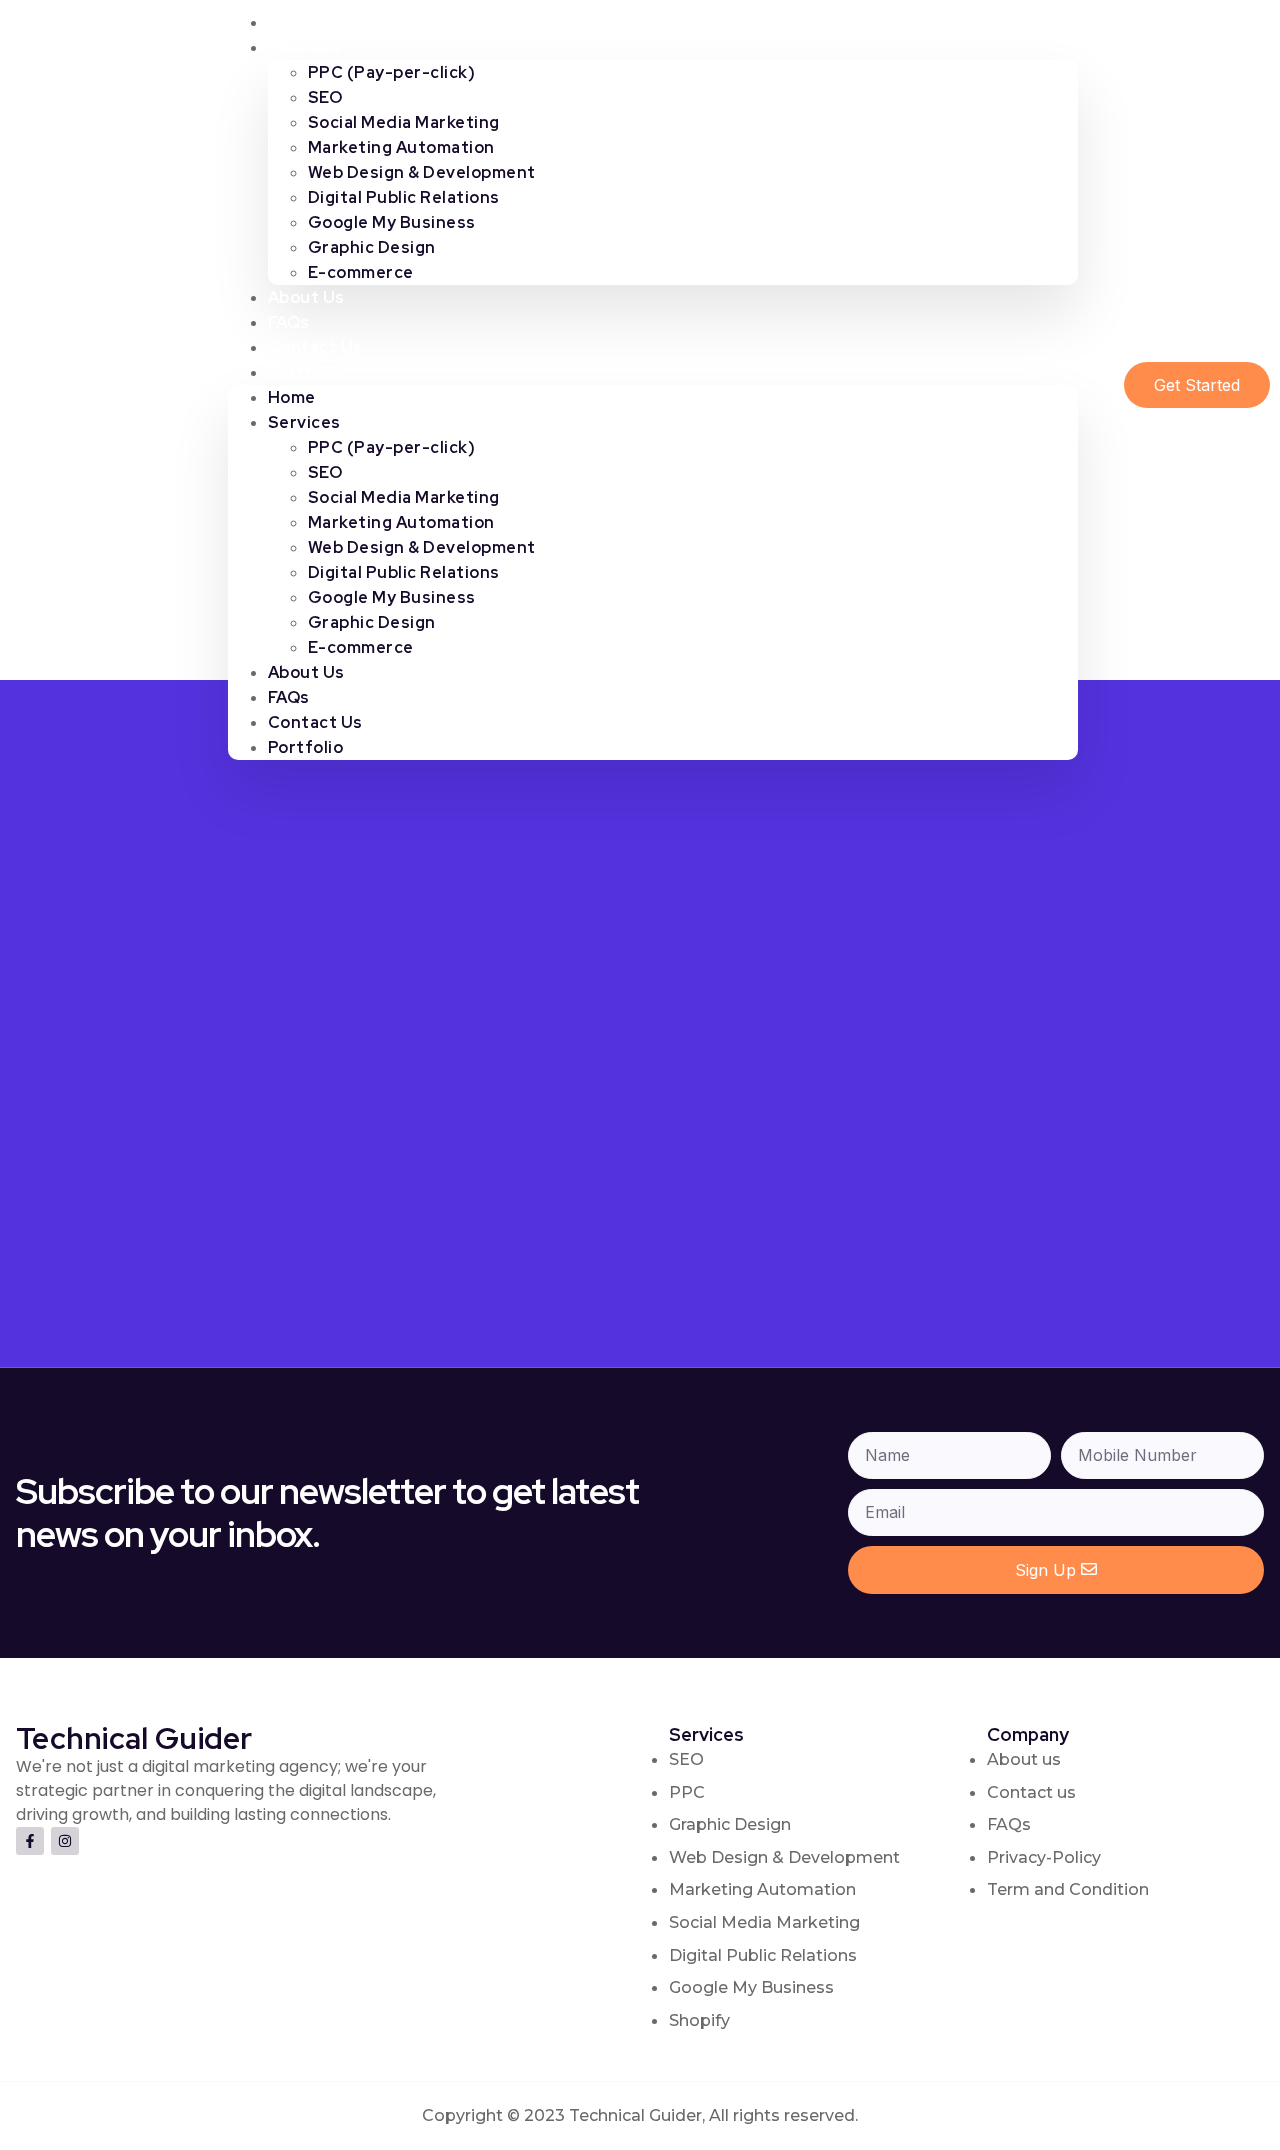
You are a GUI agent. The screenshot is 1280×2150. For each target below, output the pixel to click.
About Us (306, 672)
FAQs (289, 697)
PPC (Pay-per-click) (392, 72)
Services (304, 47)
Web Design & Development (422, 172)
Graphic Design (372, 247)
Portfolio (306, 372)
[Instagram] (65, 1841)
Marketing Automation (401, 147)
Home (292, 397)
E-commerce (361, 272)
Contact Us (315, 722)
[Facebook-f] (30, 1841)
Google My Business (392, 222)
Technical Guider (105, 385)
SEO (325, 97)
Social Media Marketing (404, 122)
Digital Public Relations (404, 197)
